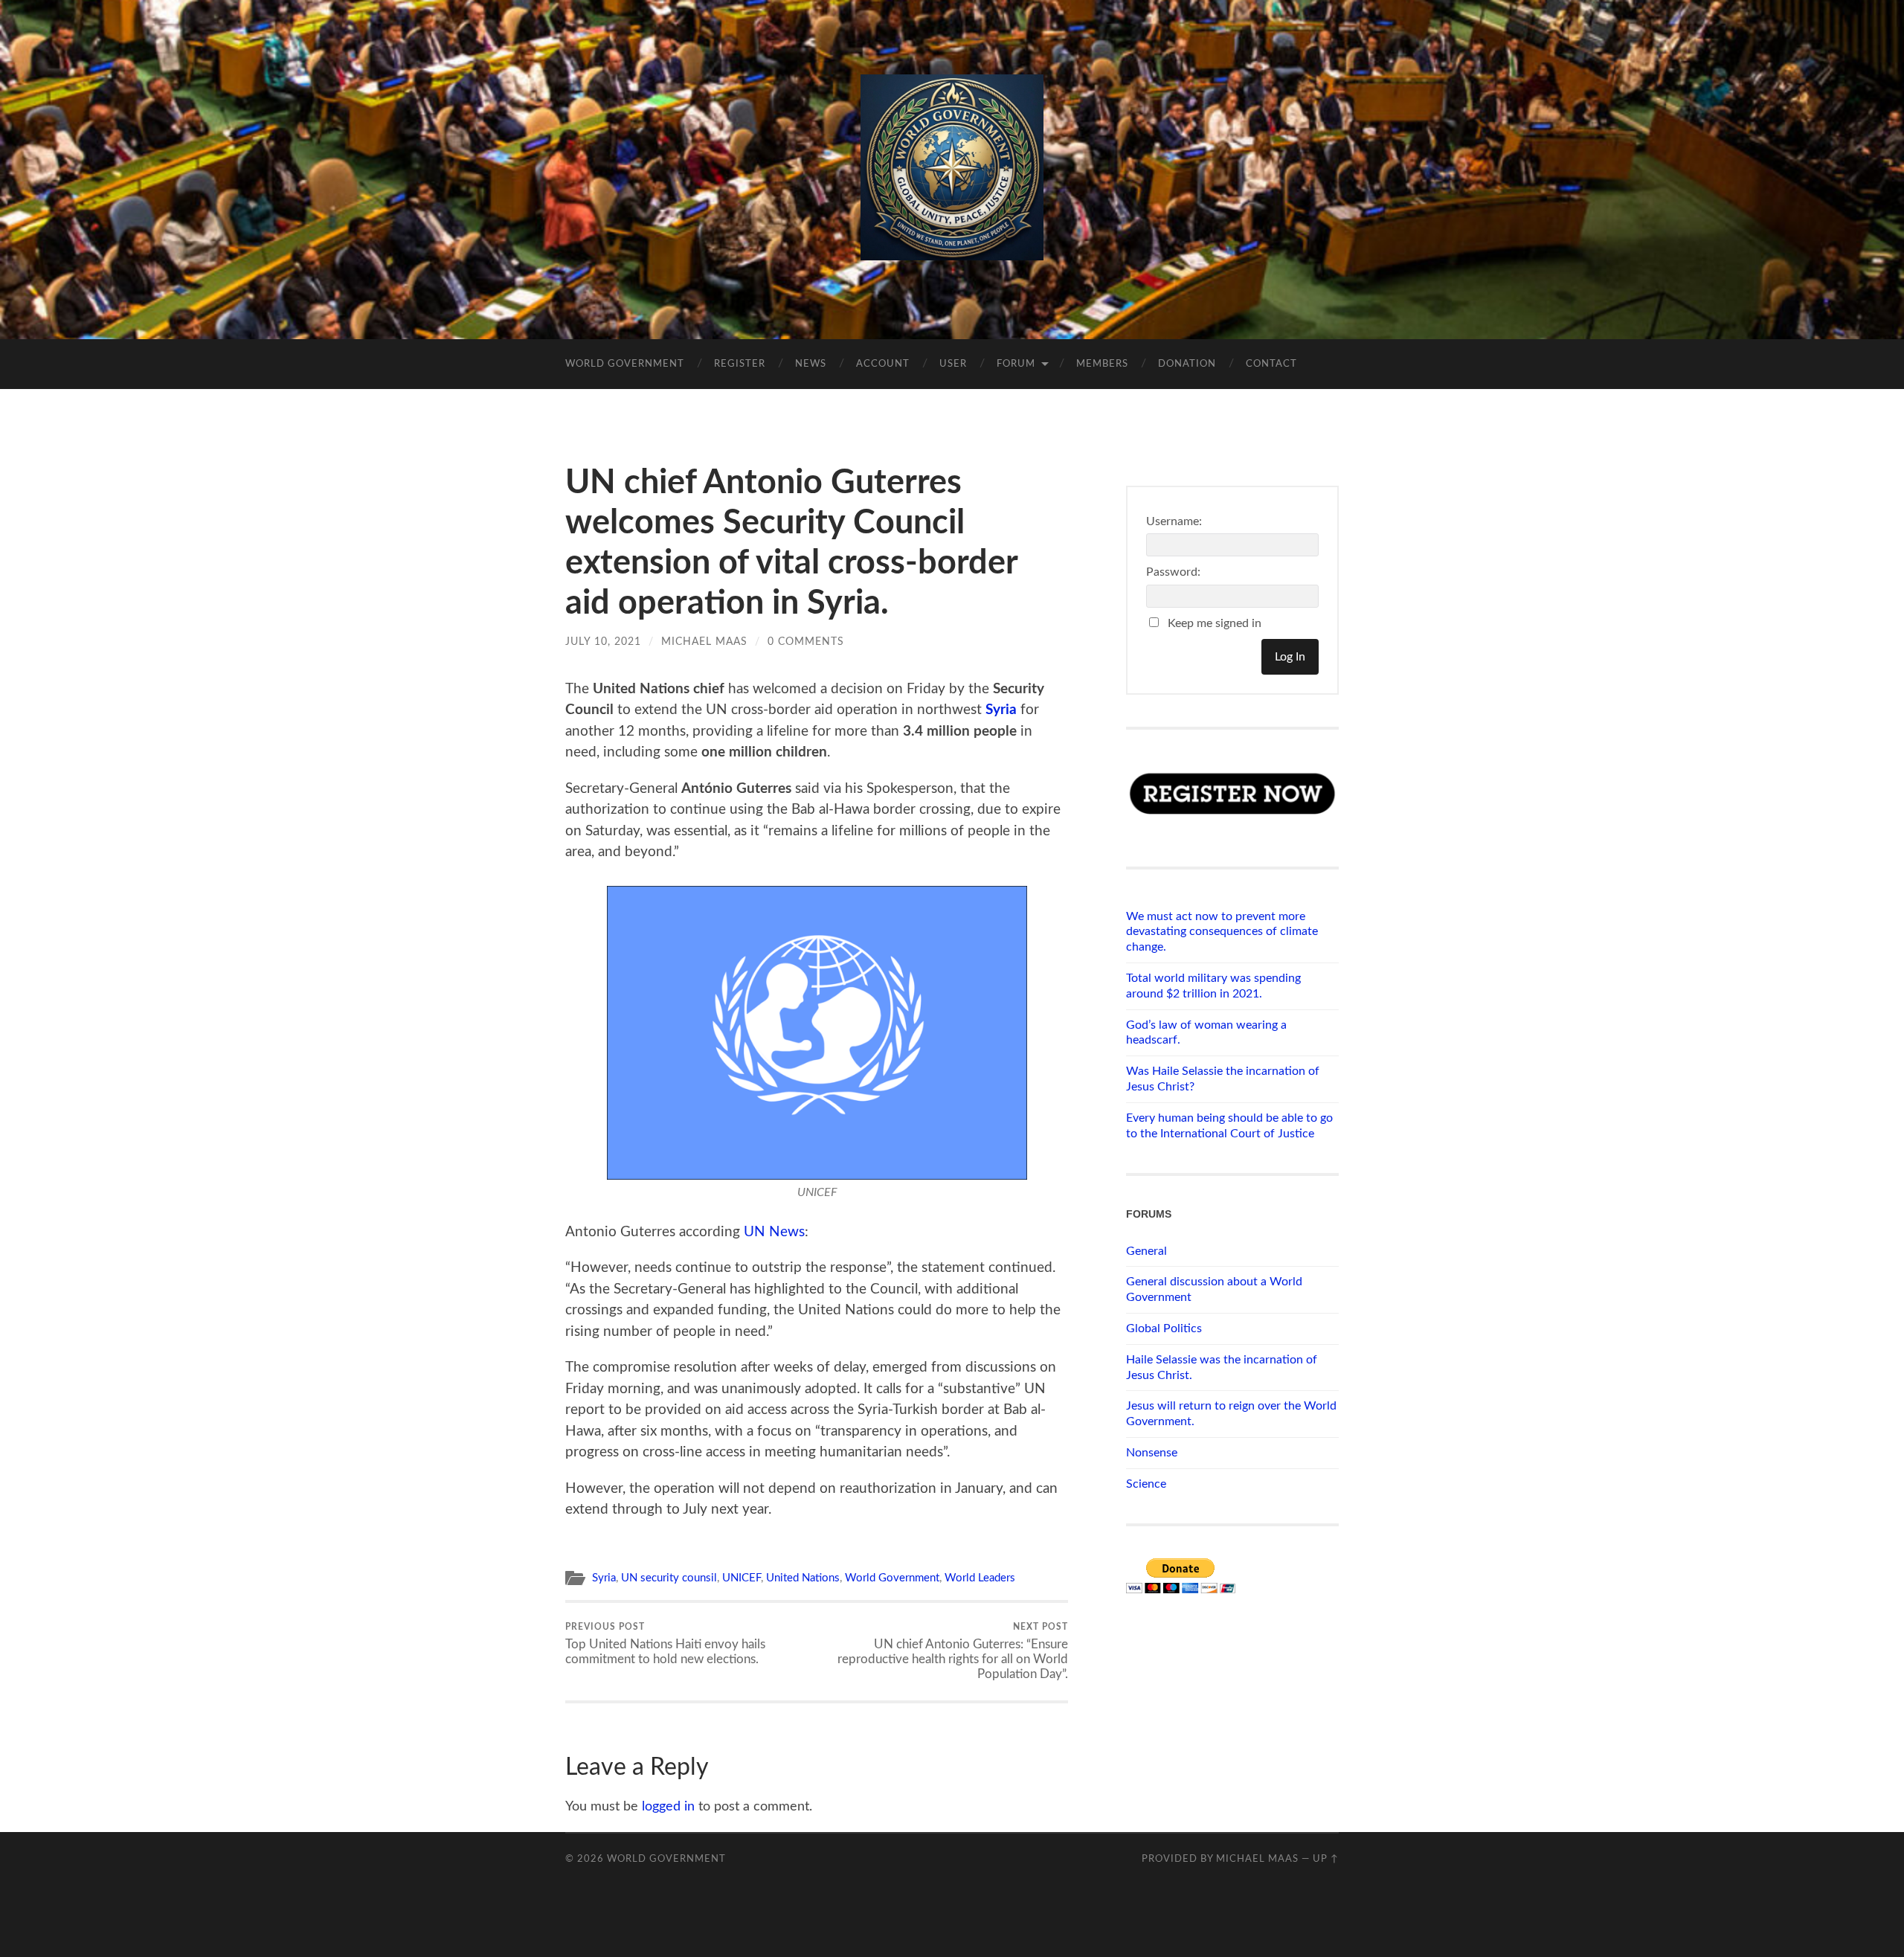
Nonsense (1152, 1453)
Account (883, 364)
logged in (668, 1807)
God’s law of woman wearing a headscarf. (1206, 1033)
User (953, 364)
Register (740, 364)
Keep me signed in (1215, 623)
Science (1146, 1484)
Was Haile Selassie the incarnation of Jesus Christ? (1223, 1079)
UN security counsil (669, 1578)
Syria (1001, 710)
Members (1102, 364)
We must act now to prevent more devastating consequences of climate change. (1222, 932)
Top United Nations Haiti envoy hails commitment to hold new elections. (665, 1644)
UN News (774, 1232)
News (811, 364)
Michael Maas (704, 642)
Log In (1290, 657)
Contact (1271, 364)
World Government (625, 364)
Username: (1174, 521)
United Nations (803, 1578)
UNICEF (742, 1578)
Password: (1173, 572)
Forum (1016, 364)
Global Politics (1164, 1328)
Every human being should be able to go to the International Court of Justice (1229, 1126)
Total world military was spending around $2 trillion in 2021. (1213, 986)
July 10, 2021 (603, 642)
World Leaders (980, 1578)
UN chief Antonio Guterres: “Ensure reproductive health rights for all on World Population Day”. (953, 1651)
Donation (1187, 364)
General (1146, 1251)
